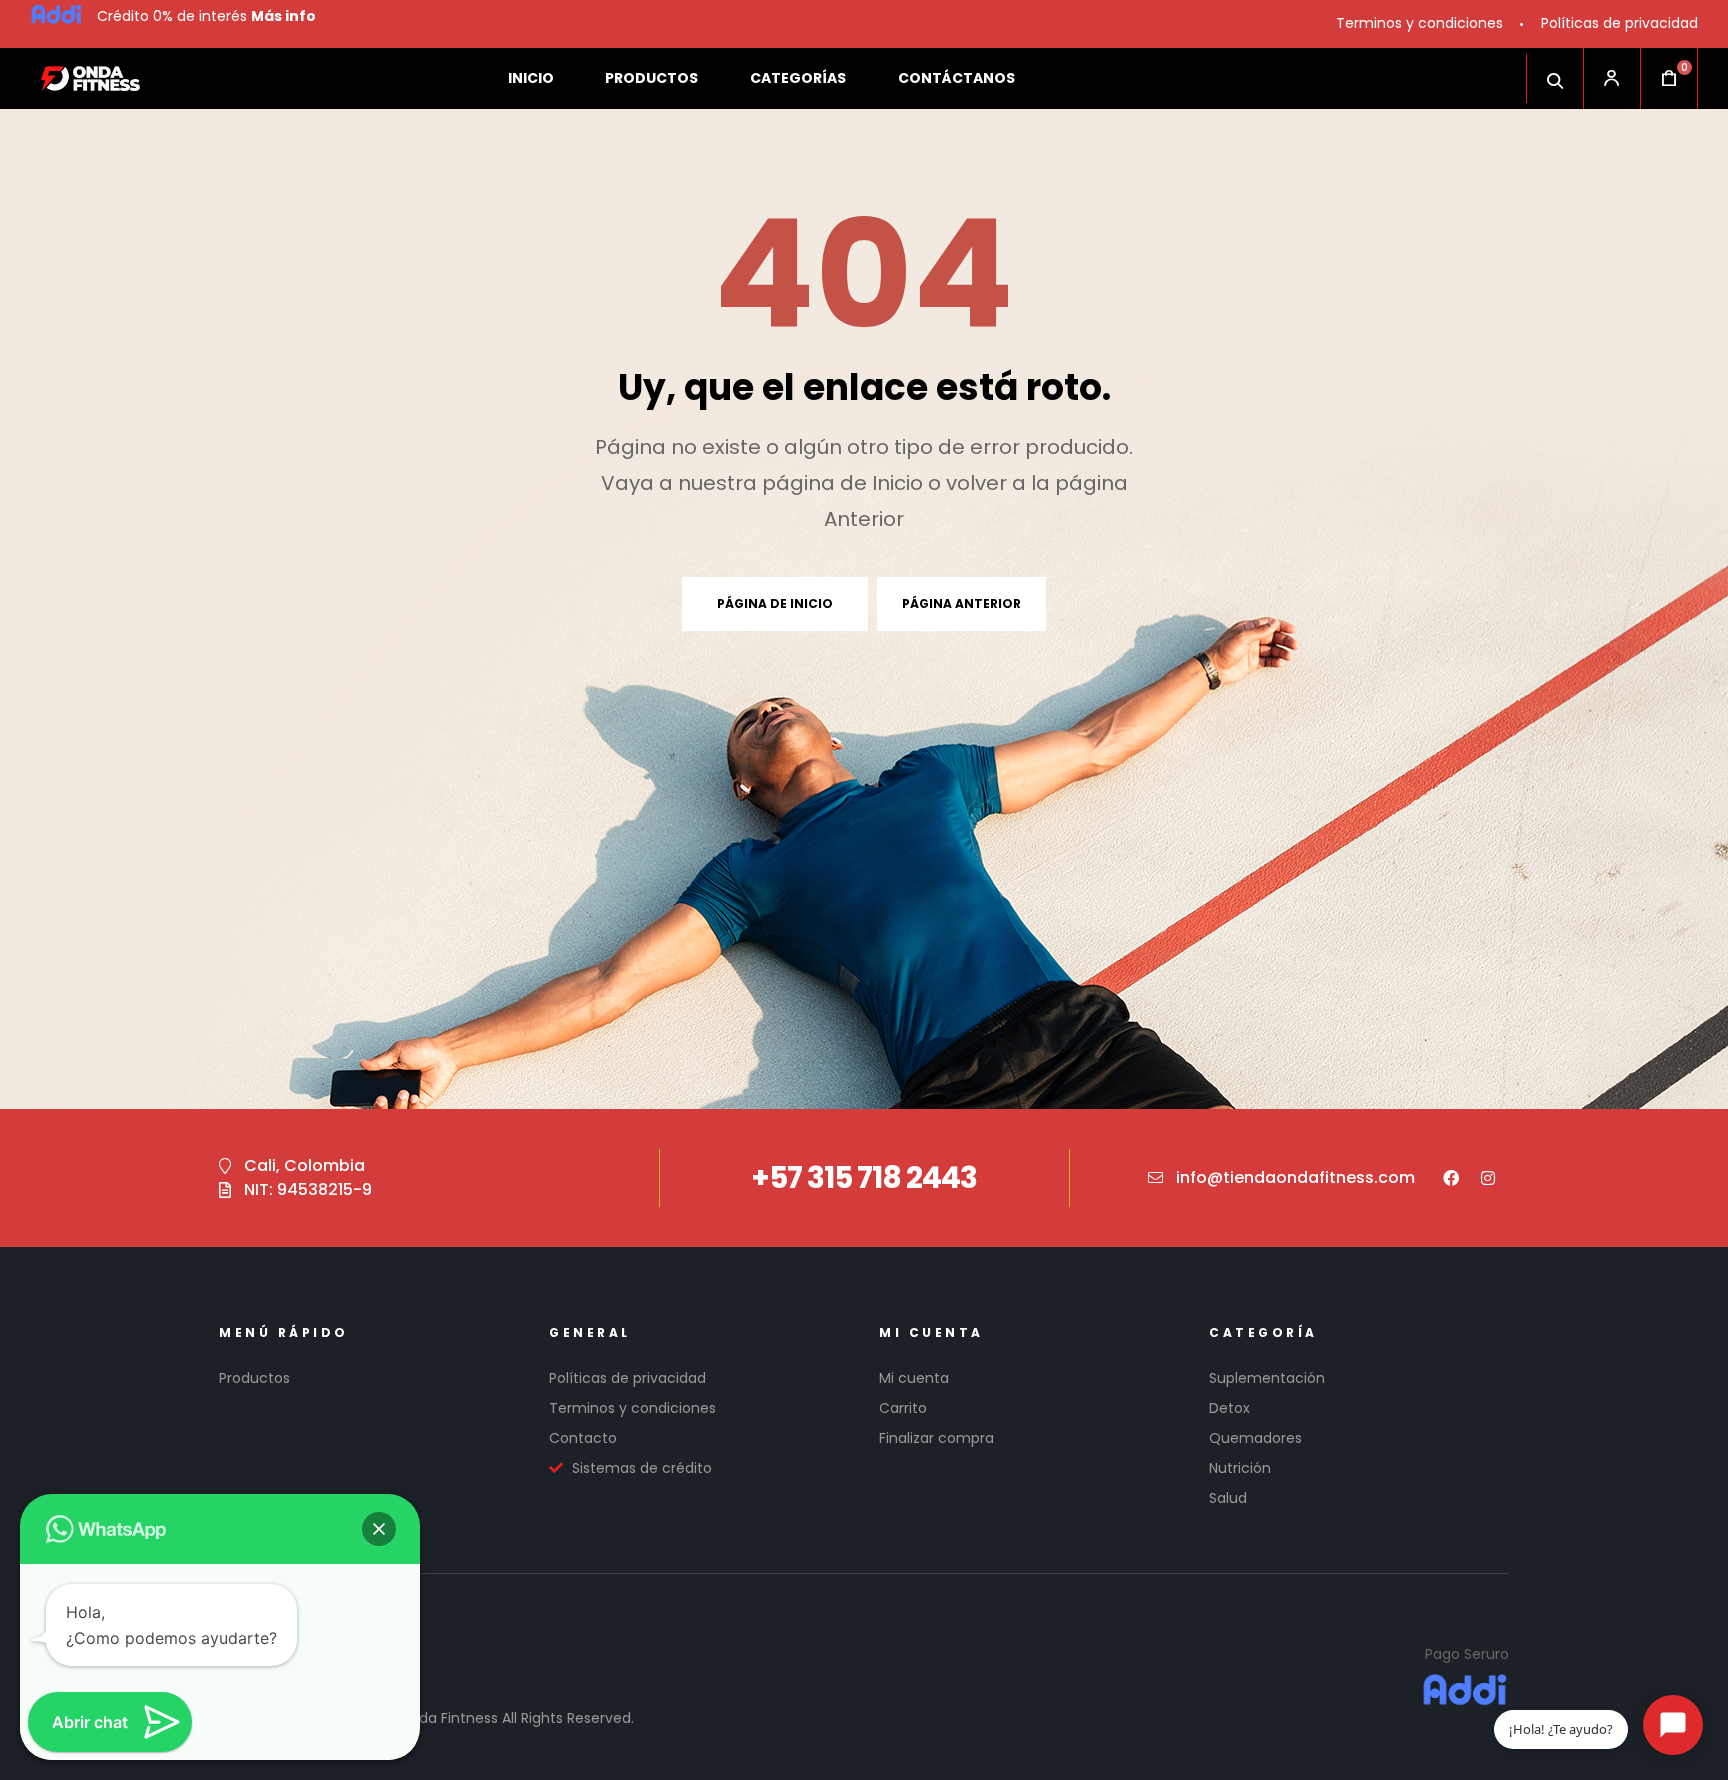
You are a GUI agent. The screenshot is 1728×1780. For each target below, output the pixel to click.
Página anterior (961, 603)
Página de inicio (775, 603)
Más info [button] (283, 16)
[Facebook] (1451, 1178)
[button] (379, 1529)
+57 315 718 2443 (864, 1177)
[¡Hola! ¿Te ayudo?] (1673, 1725)
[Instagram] (1488, 1178)
